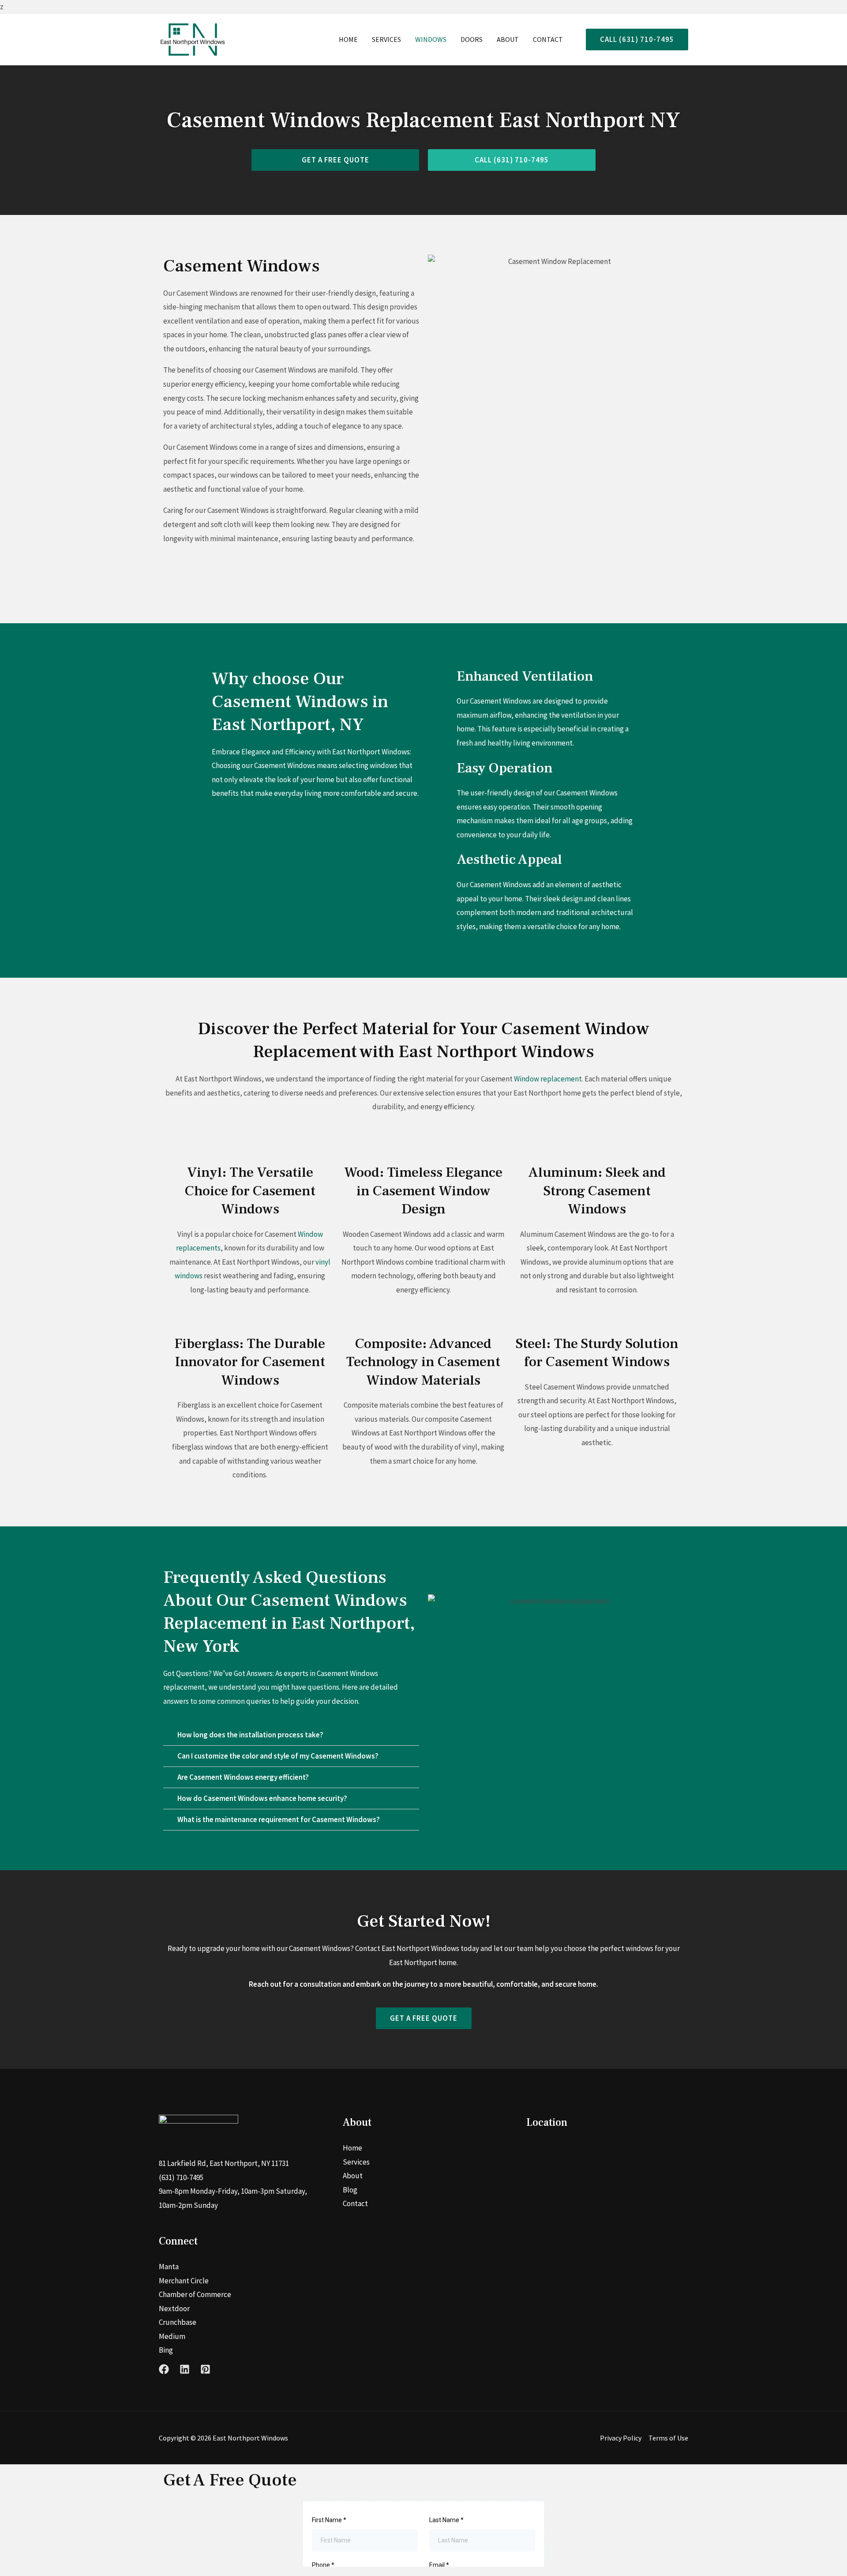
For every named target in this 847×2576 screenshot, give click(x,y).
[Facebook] (164, 2369)
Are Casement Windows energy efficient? (243, 1777)
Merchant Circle (184, 2281)
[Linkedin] (185, 2369)
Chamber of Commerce (195, 2294)
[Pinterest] (205, 2369)
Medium (172, 2336)
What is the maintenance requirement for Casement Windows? (279, 1819)
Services (386, 39)
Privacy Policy (621, 2438)
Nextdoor (174, 2309)
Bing (166, 2350)
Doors (472, 39)
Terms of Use (668, 2438)
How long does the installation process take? (250, 1735)
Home (348, 39)
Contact (548, 39)
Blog (350, 2190)
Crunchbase (178, 2322)
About (508, 39)
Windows (431, 39)
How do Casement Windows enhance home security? (262, 1798)
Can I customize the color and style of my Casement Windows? (278, 1756)
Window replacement (548, 1079)
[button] (633, 40)
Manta (169, 2267)
